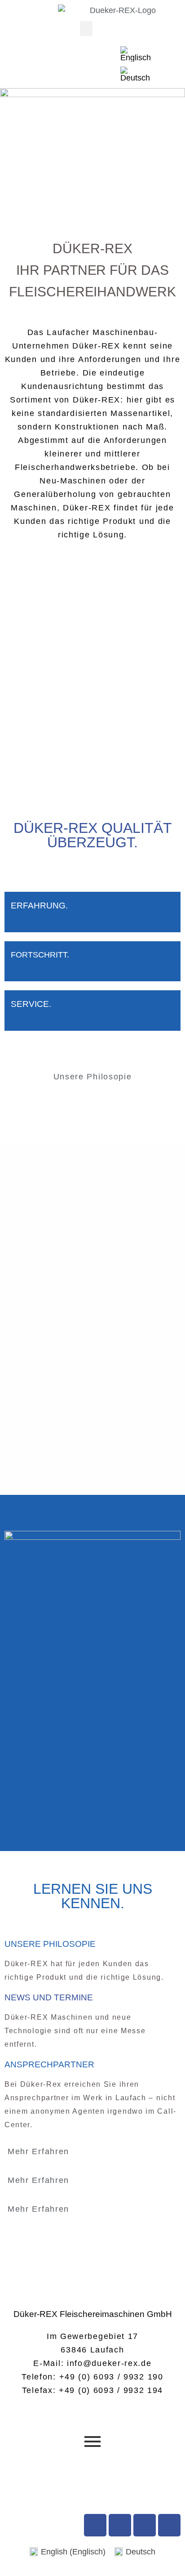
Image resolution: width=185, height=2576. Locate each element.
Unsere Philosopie (93, 1077)
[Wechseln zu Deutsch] (135, 74)
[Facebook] (95, 2525)
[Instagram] (145, 2525)
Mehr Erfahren (38, 2151)
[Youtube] (120, 2525)
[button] (86, 29)
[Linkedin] (169, 2525)
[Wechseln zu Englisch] (136, 54)
